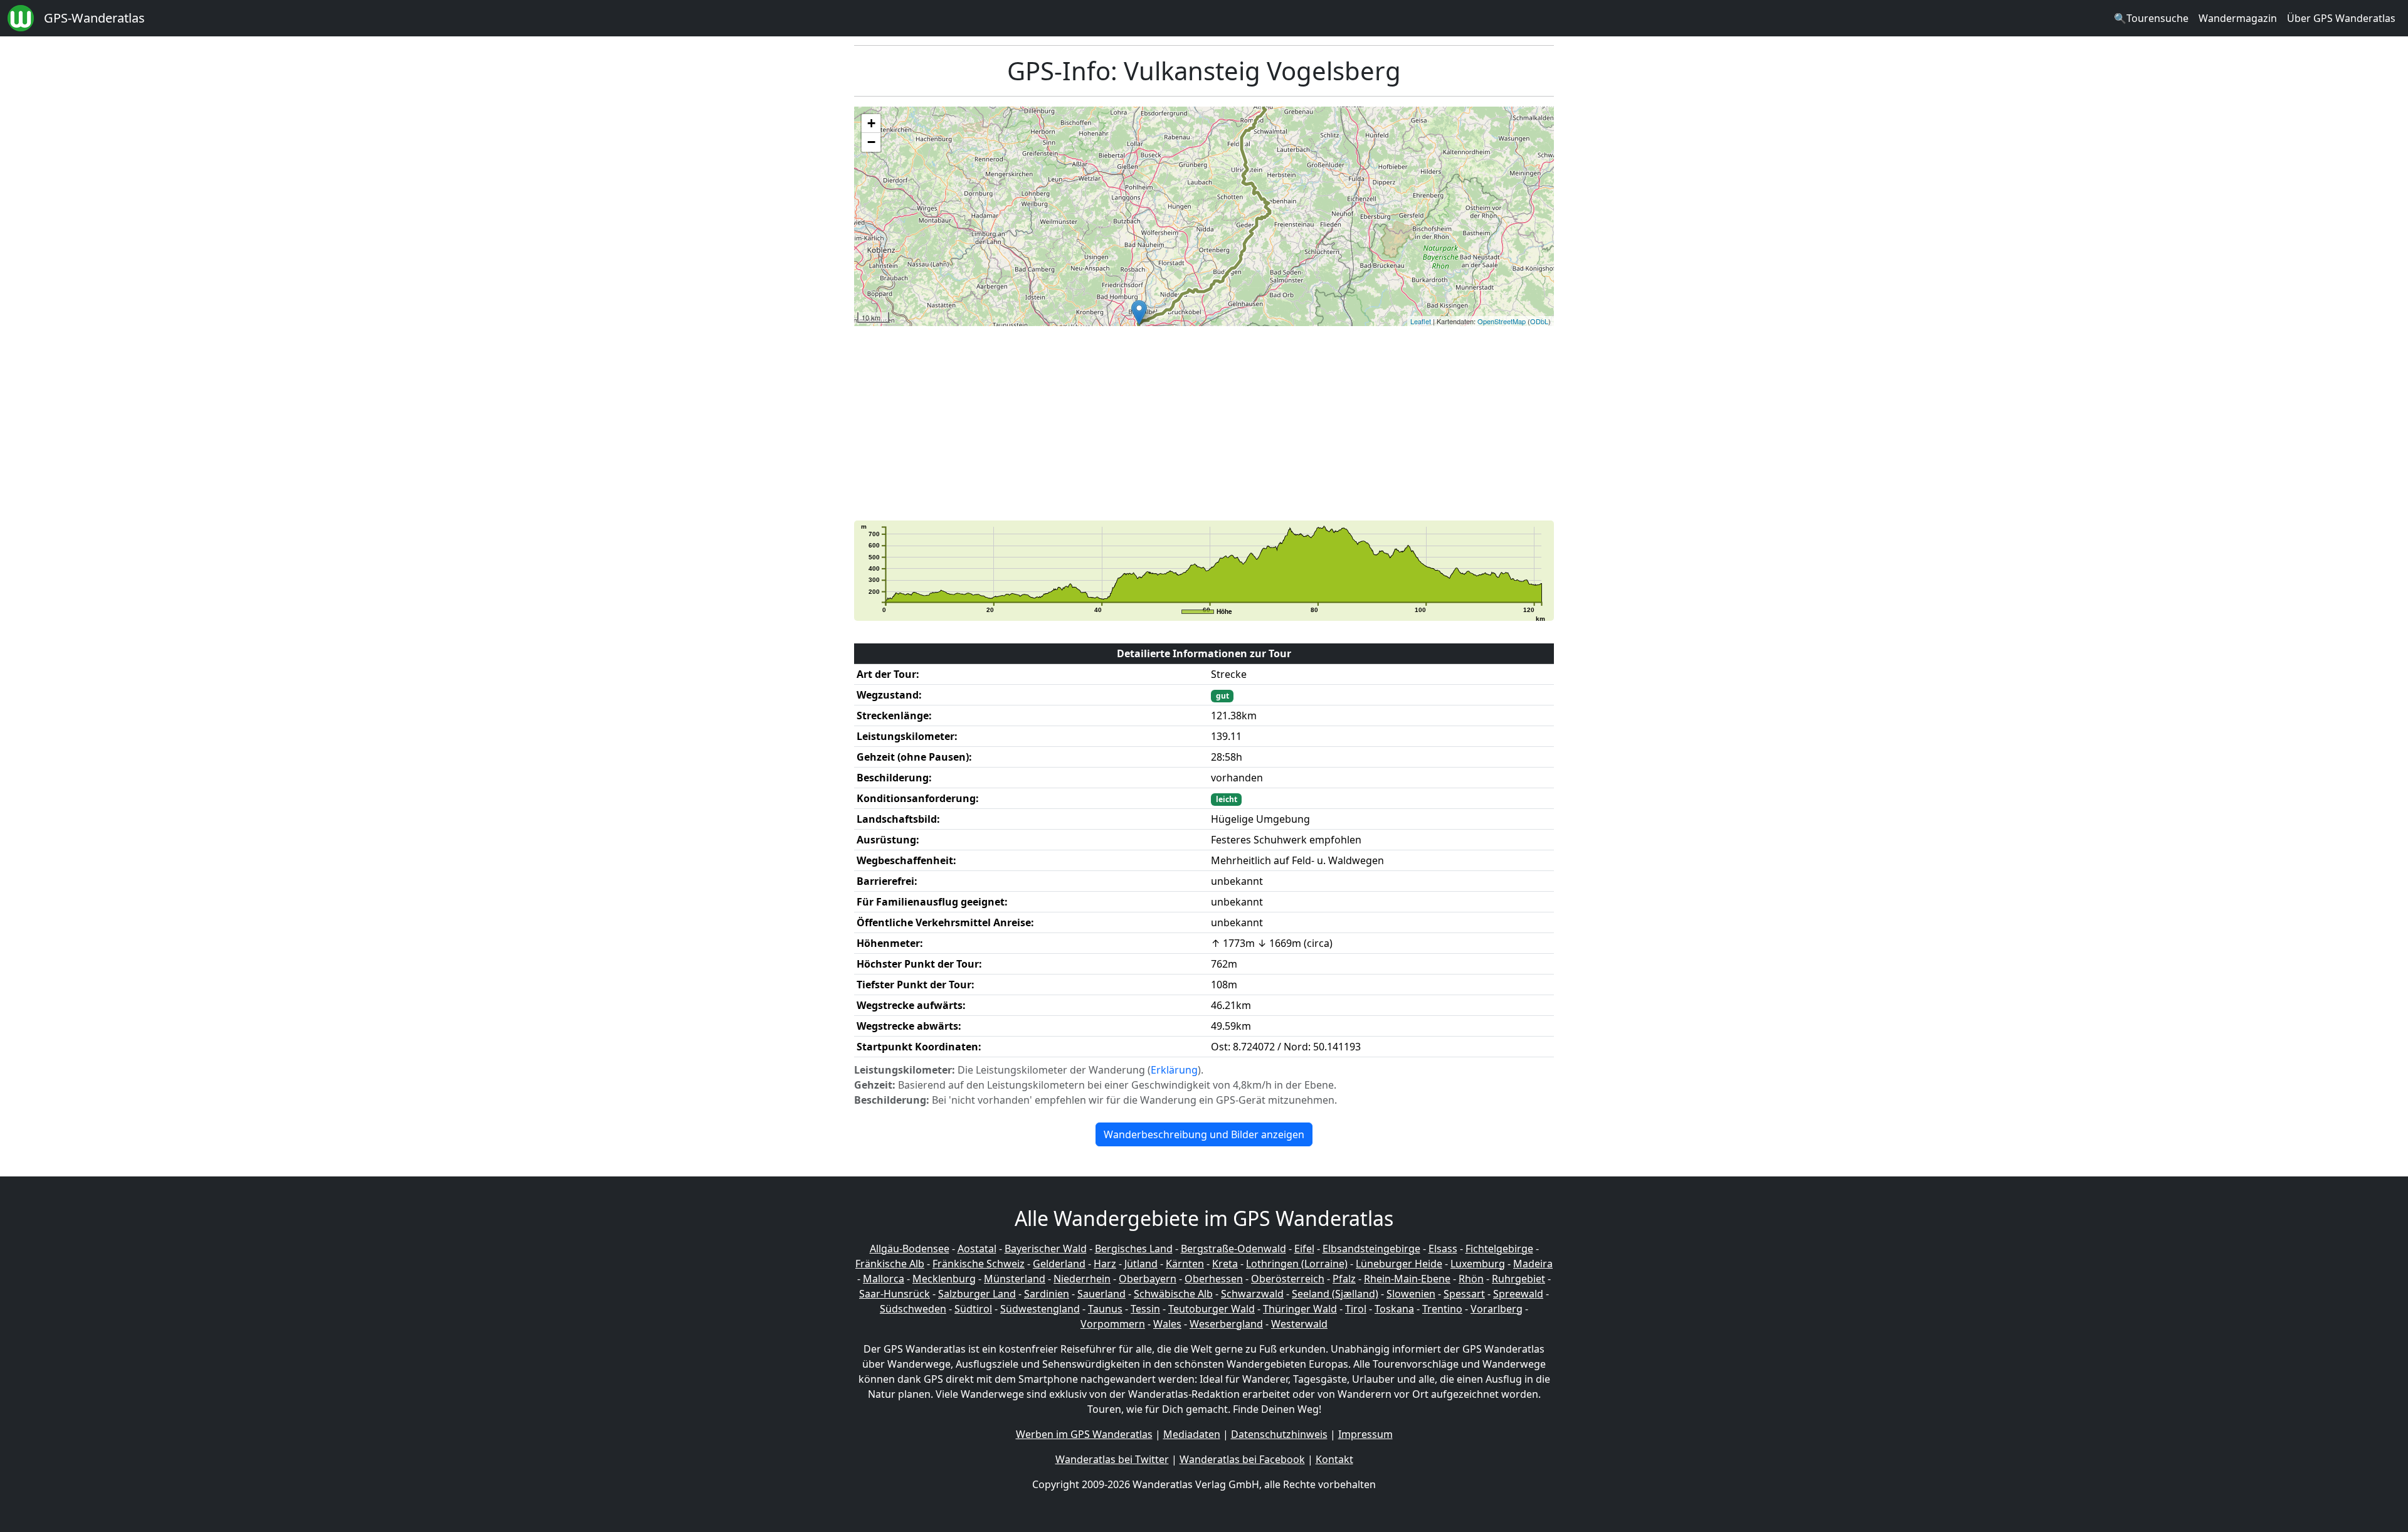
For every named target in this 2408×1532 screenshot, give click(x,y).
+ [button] (871, 123)
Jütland (1141, 1264)
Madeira (1533, 1264)
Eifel (1304, 1249)
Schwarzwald (1252, 1294)
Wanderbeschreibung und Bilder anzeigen (1204, 1134)
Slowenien (1411, 1294)
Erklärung (1174, 1070)
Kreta (1225, 1264)
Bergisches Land (1134, 1249)
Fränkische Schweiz (979, 1264)
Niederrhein (1082, 1279)
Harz (1105, 1264)
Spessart (1464, 1294)
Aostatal (977, 1249)
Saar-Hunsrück (895, 1294)
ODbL (1539, 321)
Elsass (1443, 1249)
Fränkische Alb (890, 1264)
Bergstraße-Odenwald (1233, 1249)
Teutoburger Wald (1212, 1309)
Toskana (1394, 1309)
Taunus (1105, 1309)
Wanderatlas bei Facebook (1242, 1459)
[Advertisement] (1230, 423)
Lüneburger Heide (1399, 1264)
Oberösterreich (1288, 1279)
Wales (1167, 1324)
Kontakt (1334, 1459)
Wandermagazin (2238, 18)
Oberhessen (1214, 1279)
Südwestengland (1040, 1309)
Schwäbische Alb (1173, 1294)
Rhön (1471, 1279)
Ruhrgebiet (1518, 1279)
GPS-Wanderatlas (94, 18)
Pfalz (1344, 1279)
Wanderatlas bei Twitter (1112, 1459)
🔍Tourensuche (2151, 18)
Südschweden (913, 1309)
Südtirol (973, 1309)
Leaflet (1421, 321)
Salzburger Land (977, 1294)
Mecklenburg (944, 1279)
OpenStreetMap (1502, 321)
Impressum (1365, 1434)
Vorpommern (1113, 1324)
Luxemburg (1478, 1264)
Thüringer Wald (1300, 1309)
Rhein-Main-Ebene (1407, 1279)
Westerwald (1299, 1324)
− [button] (871, 142)
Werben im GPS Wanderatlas (1084, 1434)
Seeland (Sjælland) (1335, 1294)
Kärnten (1185, 1264)
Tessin (1145, 1309)
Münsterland (1015, 1279)
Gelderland (1059, 1264)
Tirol (1356, 1309)
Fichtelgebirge (1499, 1249)
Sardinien (1047, 1294)
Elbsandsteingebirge (1371, 1249)
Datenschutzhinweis (1279, 1434)
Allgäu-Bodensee (910, 1249)
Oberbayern (1148, 1279)
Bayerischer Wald (1046, 1249)
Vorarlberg (1497, 1309)
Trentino (1442, 1309)
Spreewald (1518, 1294)
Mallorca (884, 1279)
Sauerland (1101, 1294)
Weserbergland (1226, 1324)
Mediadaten (1192, 1434)
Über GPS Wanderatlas (2341, 18)
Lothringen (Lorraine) (1297, 1264)
